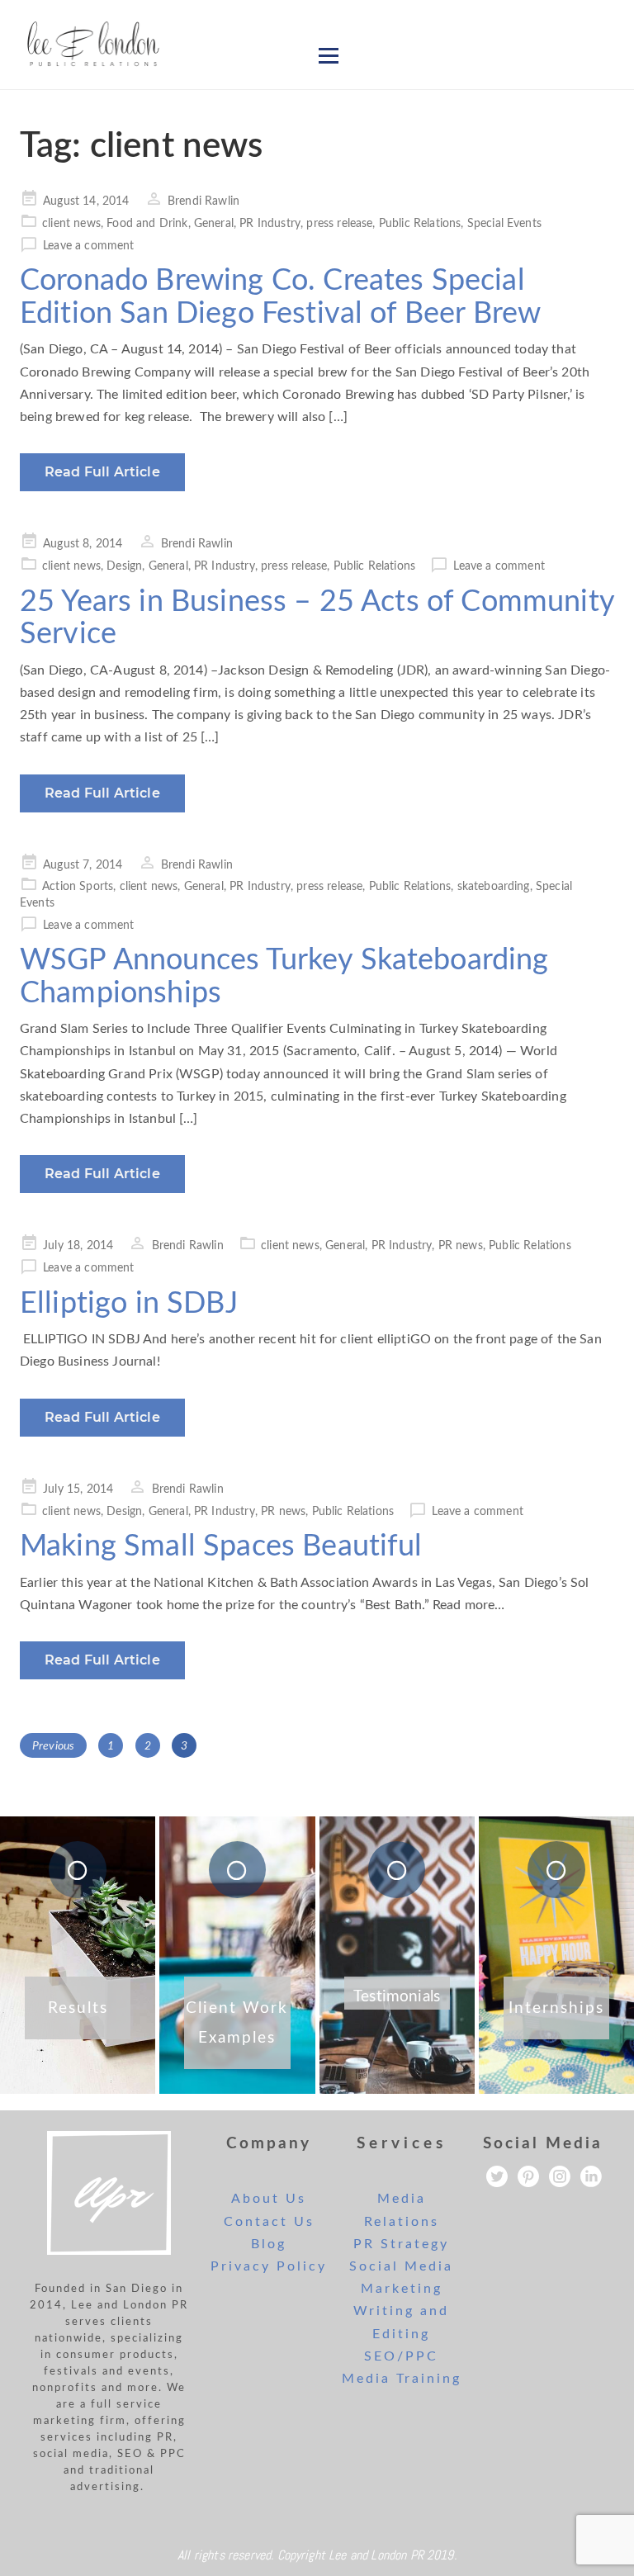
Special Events (504, 224)
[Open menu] (329, 55)
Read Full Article (102, 472)
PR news (461, 1246)
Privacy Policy (269, 2266)
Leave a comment (88, 246)
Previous (53, 1746)
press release (339, 224)
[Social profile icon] (591, 2176)
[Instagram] (560, 2176)
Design (124, 566)
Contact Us (269, 2222)
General (214, 224)
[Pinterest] (528, 2176)
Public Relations (420, 224)
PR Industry (270, 224)
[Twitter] (497, 2176)
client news (71, 224)
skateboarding (494, 887)
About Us (269, 2199)
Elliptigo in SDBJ (129, 1304)
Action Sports (78, 887)
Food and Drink (147, 224)
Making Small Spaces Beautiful (221, 1546)
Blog (269, 2244)
